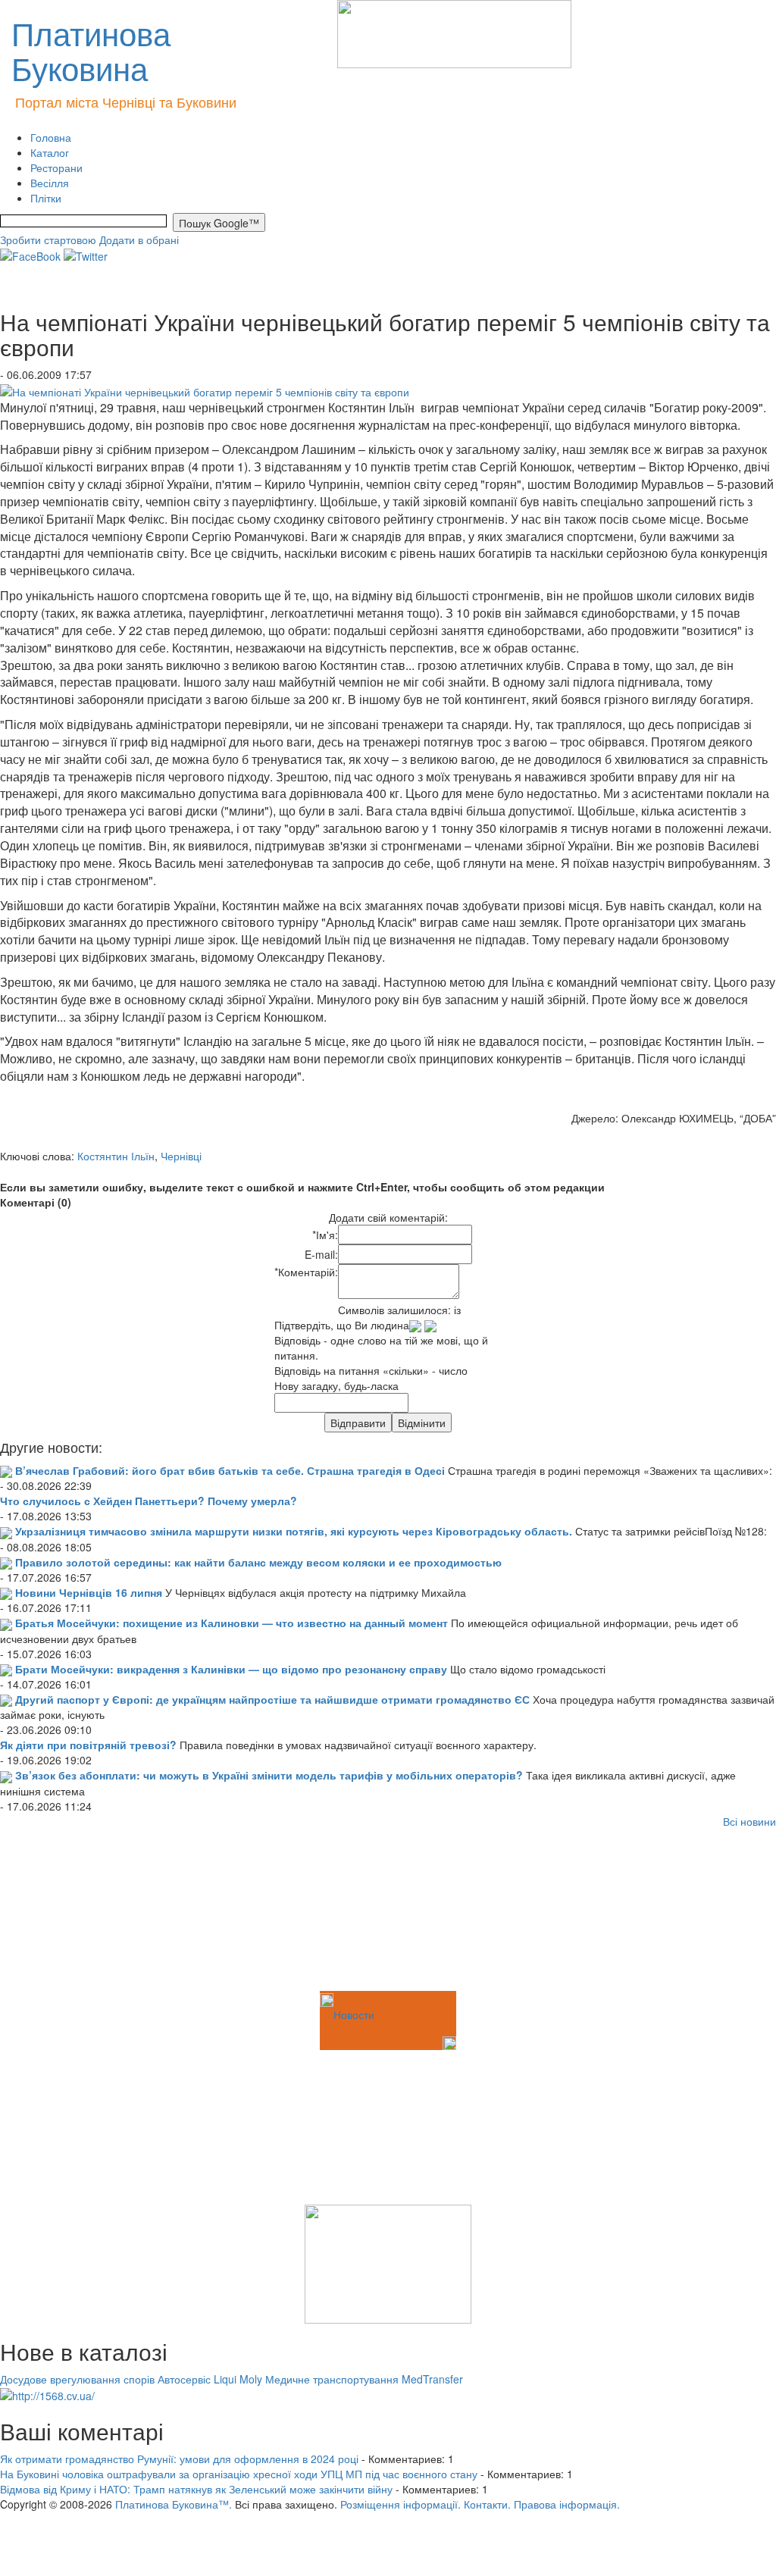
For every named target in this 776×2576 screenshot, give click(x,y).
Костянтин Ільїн (116, 1156)
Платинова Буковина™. (174, 2504)
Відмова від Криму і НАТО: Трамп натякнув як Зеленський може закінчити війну (196, 2489)
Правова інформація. (567, 2504)
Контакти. (487, 2504)
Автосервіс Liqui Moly (210, 2379)
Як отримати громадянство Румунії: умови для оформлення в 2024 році (179, 2459)
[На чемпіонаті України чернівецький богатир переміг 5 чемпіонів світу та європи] (205, 390)
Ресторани (56, 167)
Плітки (46, 198)
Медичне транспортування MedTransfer (364, 2379)
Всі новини (749, 1821)
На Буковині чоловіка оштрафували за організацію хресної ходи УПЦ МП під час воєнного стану (239, 2474)
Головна (51, 137)
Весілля (50, 183)
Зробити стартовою (48, 239)
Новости (354, 2014)
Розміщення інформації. (401, 2504)
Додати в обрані (139, 239)
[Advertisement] (76, 1912)
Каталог (50, 152)
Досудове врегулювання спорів (77, 2379)
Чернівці (181, 1156)
